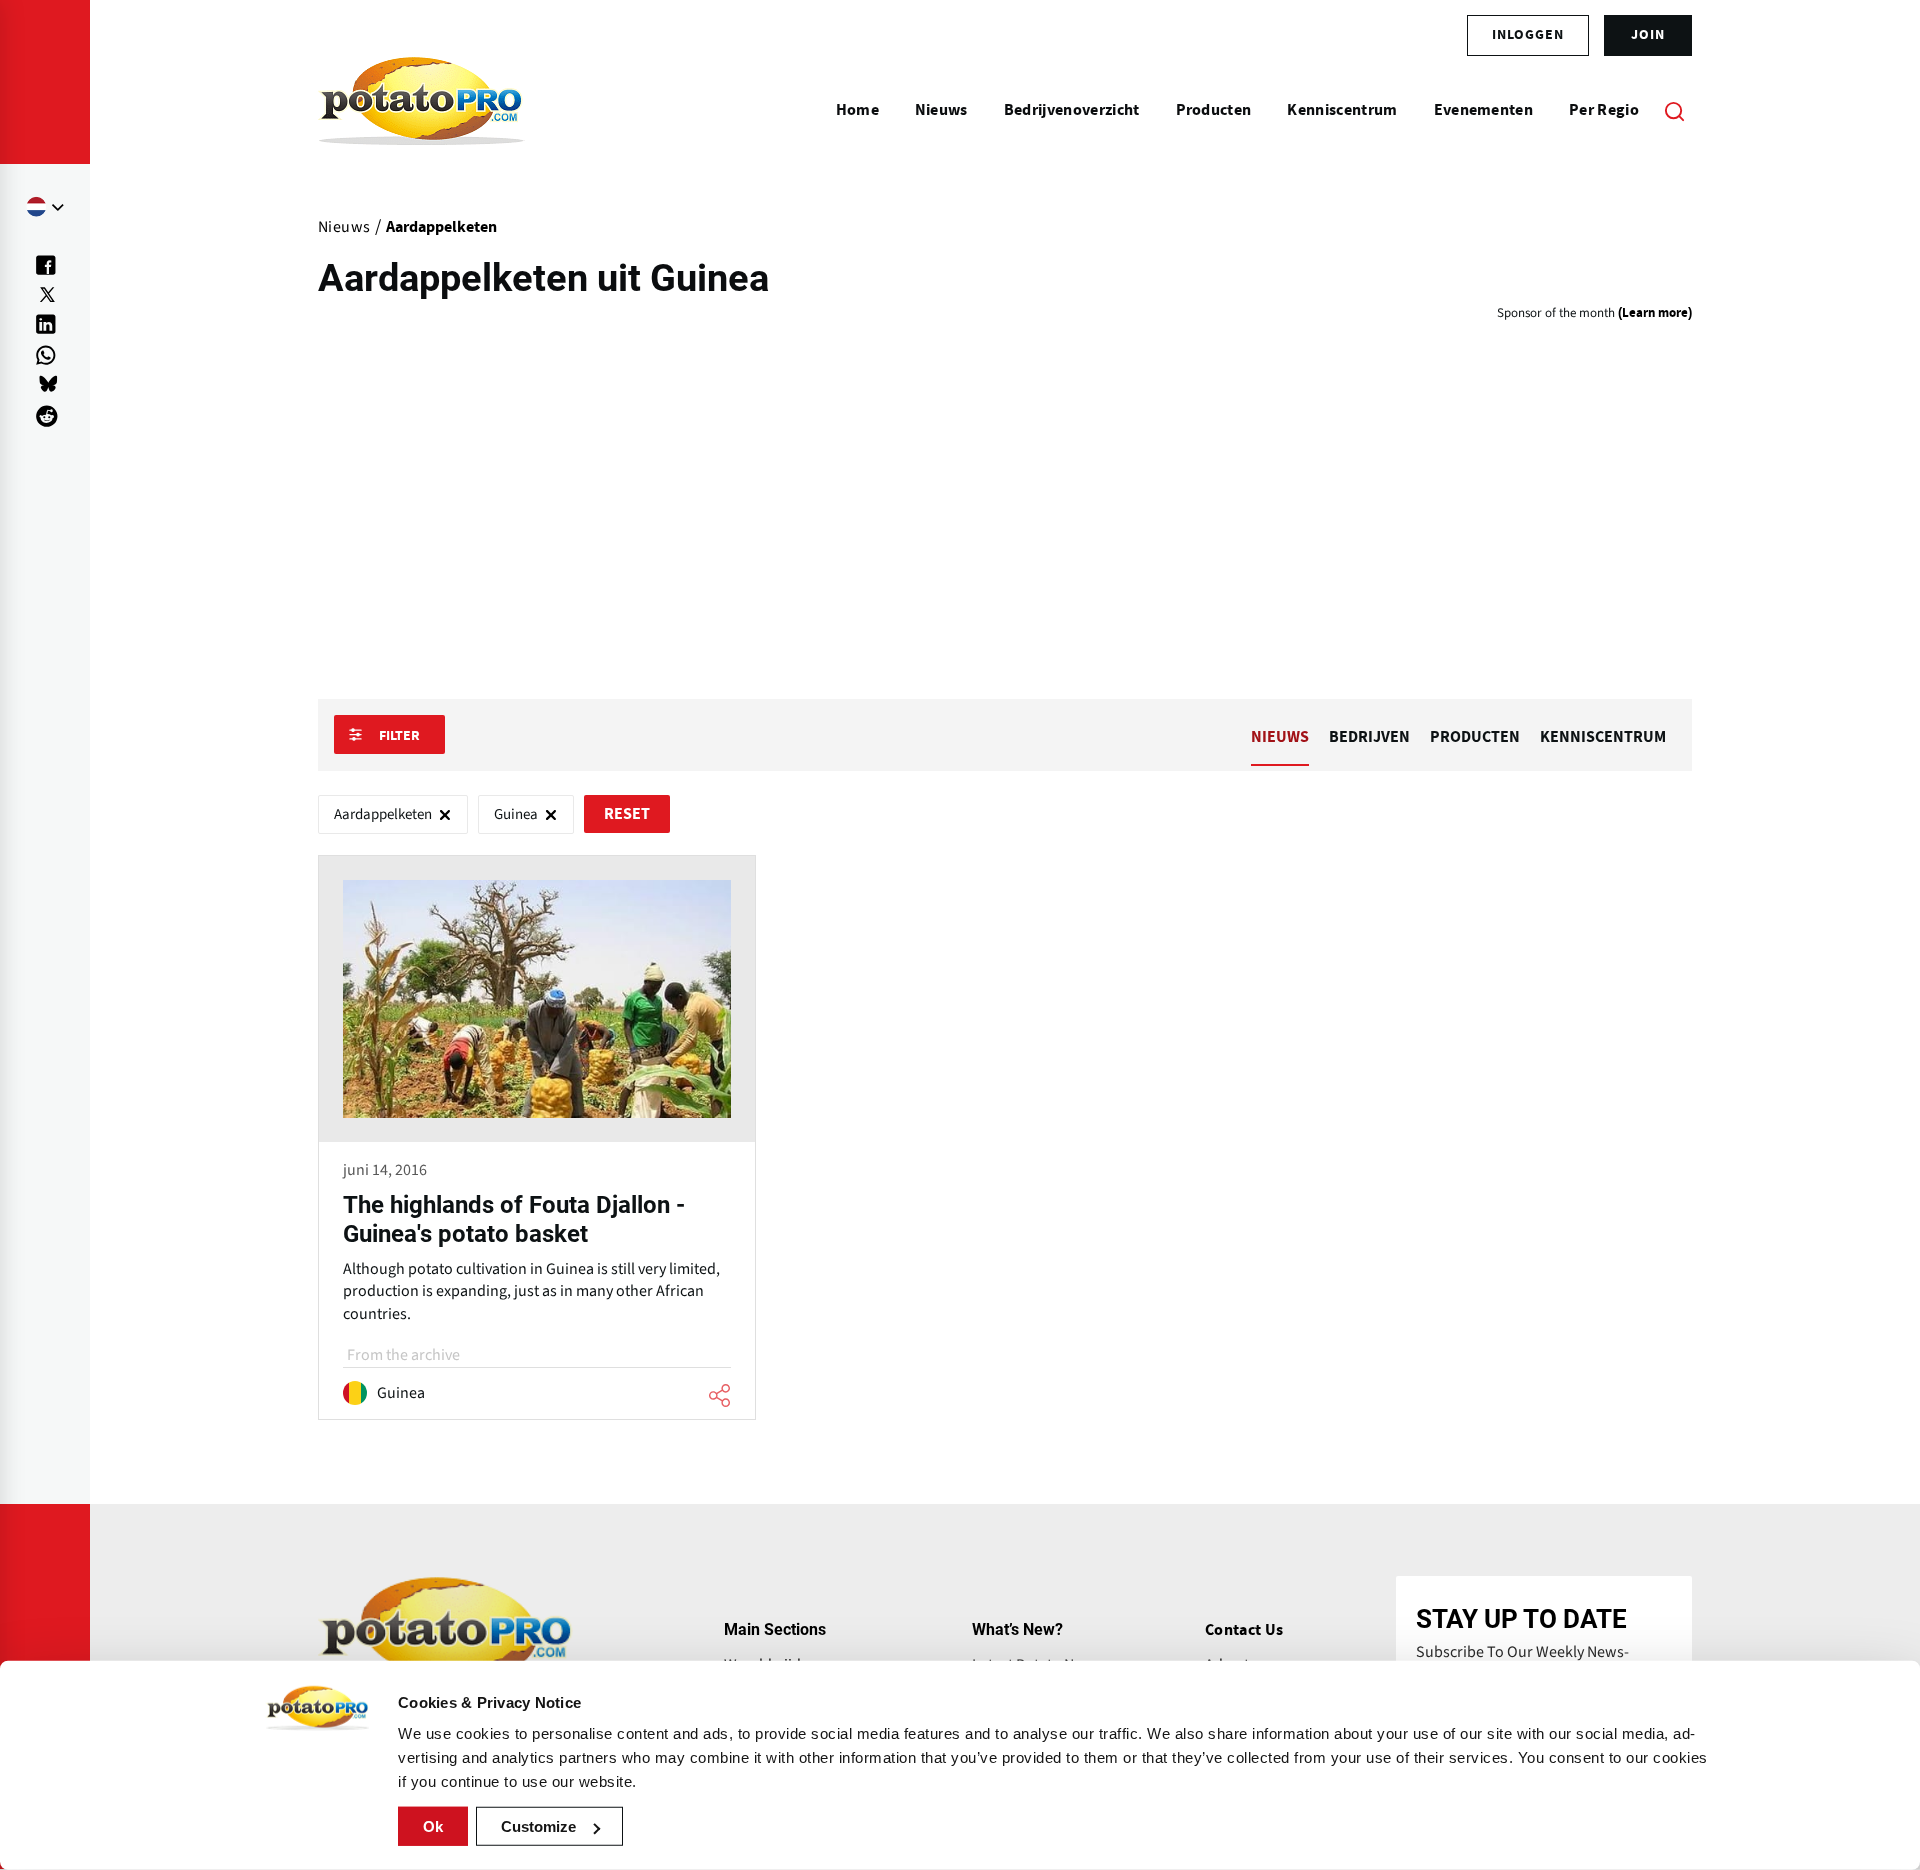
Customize (538, 1826)
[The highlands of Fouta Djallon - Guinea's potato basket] (537, 1138)
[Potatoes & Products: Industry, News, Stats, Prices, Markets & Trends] (421, 110)
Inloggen (1528, 35)
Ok (433, 1826)
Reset (627, 814)
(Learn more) (1655, 313)
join (1648, 35)
